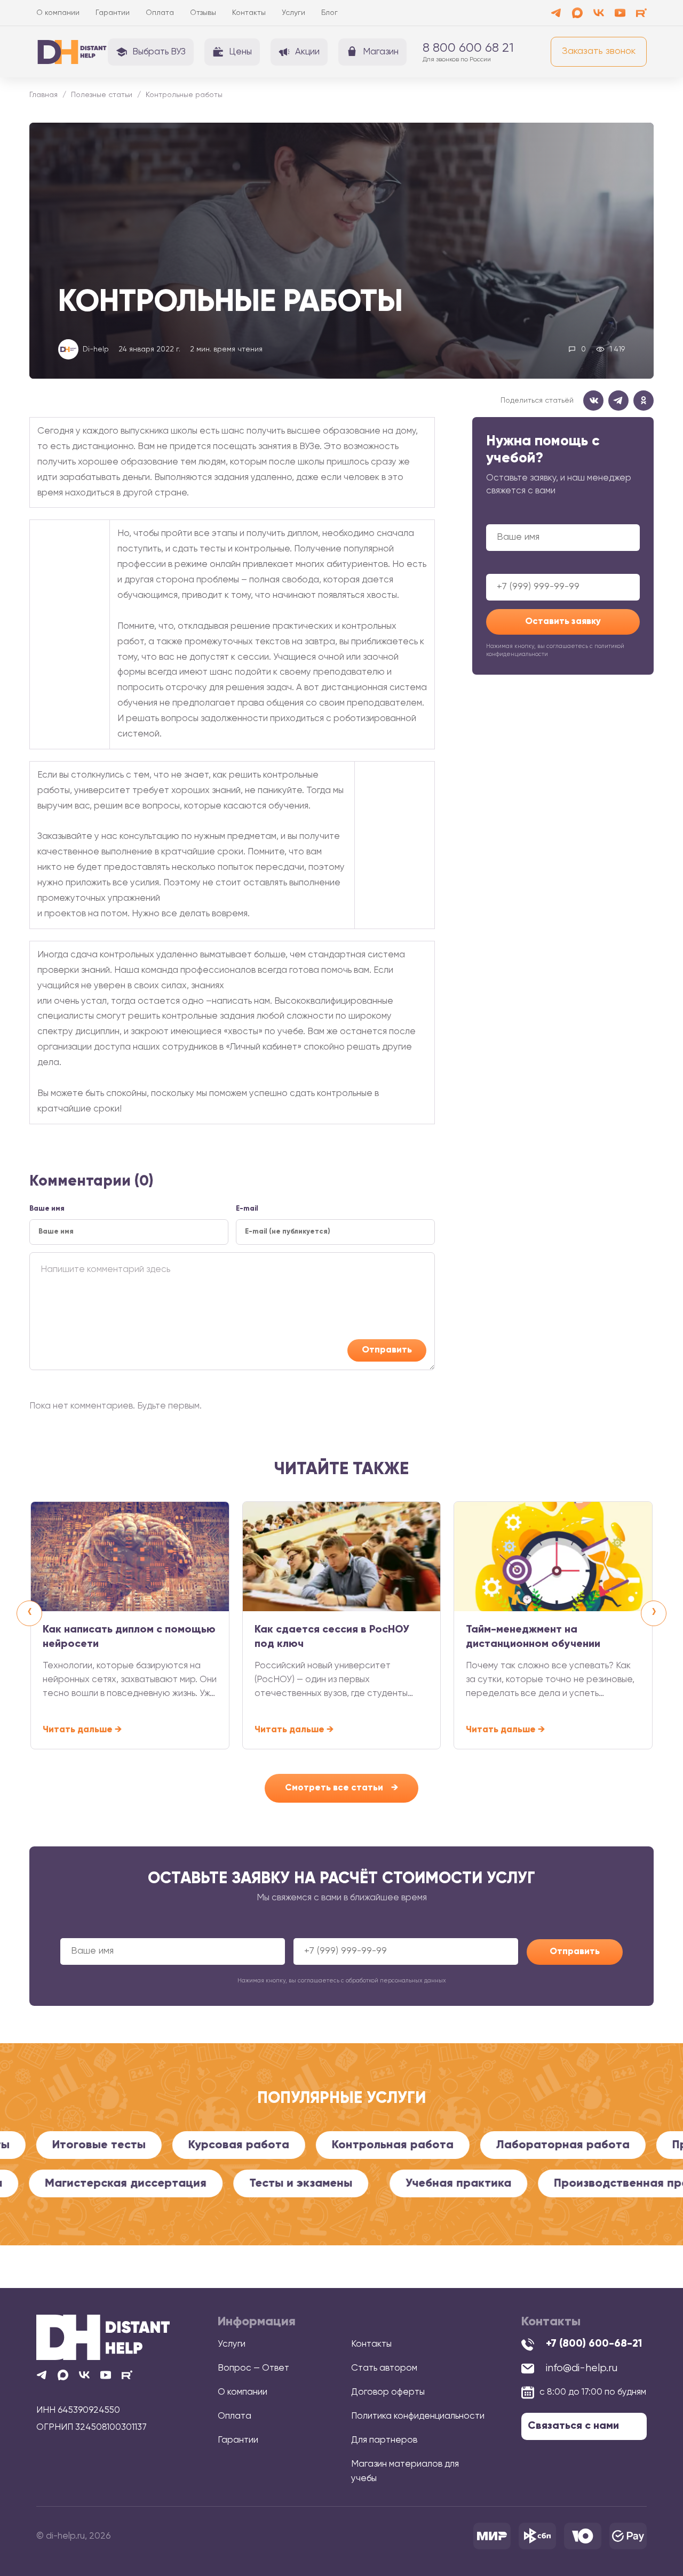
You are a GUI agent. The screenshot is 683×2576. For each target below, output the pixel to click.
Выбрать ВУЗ (159, 52)
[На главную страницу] (103, 2337)
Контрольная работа (327, 2145)
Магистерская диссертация (196, 2183)
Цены (240, 52)
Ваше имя (563, 530)
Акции (307, 52)
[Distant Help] (72, 52)
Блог (329, 13)
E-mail (247, 1209)
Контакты (249, 13)
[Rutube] (641, 13)
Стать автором (384, 2368)
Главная (43, 95)
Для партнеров (384, 2440)
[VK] (599, 13)
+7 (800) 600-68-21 (594, 2344)
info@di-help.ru (582, 2368)
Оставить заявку (563, 622)
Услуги (293, 13)
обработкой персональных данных (396, 1981)
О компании (58, 13)
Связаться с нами (573, 2426)
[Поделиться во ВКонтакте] (593, 401)
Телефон (563, 579)
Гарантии (113, 13)
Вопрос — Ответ (253, 2368)
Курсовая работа (173, 2145)
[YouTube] (620, 13)
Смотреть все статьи (341, 1788)
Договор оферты (388, 2392)
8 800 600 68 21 (468, 48)
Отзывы (203, 13)
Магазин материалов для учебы (405, 2471)
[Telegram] (556, 13)
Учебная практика (529, 2183)
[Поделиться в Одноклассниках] (644, 401)
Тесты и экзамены (371, 2183)
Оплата (160, 13)
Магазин (381, 52)
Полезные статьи (102, 95)
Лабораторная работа (497, 2145)
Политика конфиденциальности (418, 2416)
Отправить (387, 1350)
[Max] (577, 13)
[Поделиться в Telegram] (618, 401)
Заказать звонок (599, 51)
